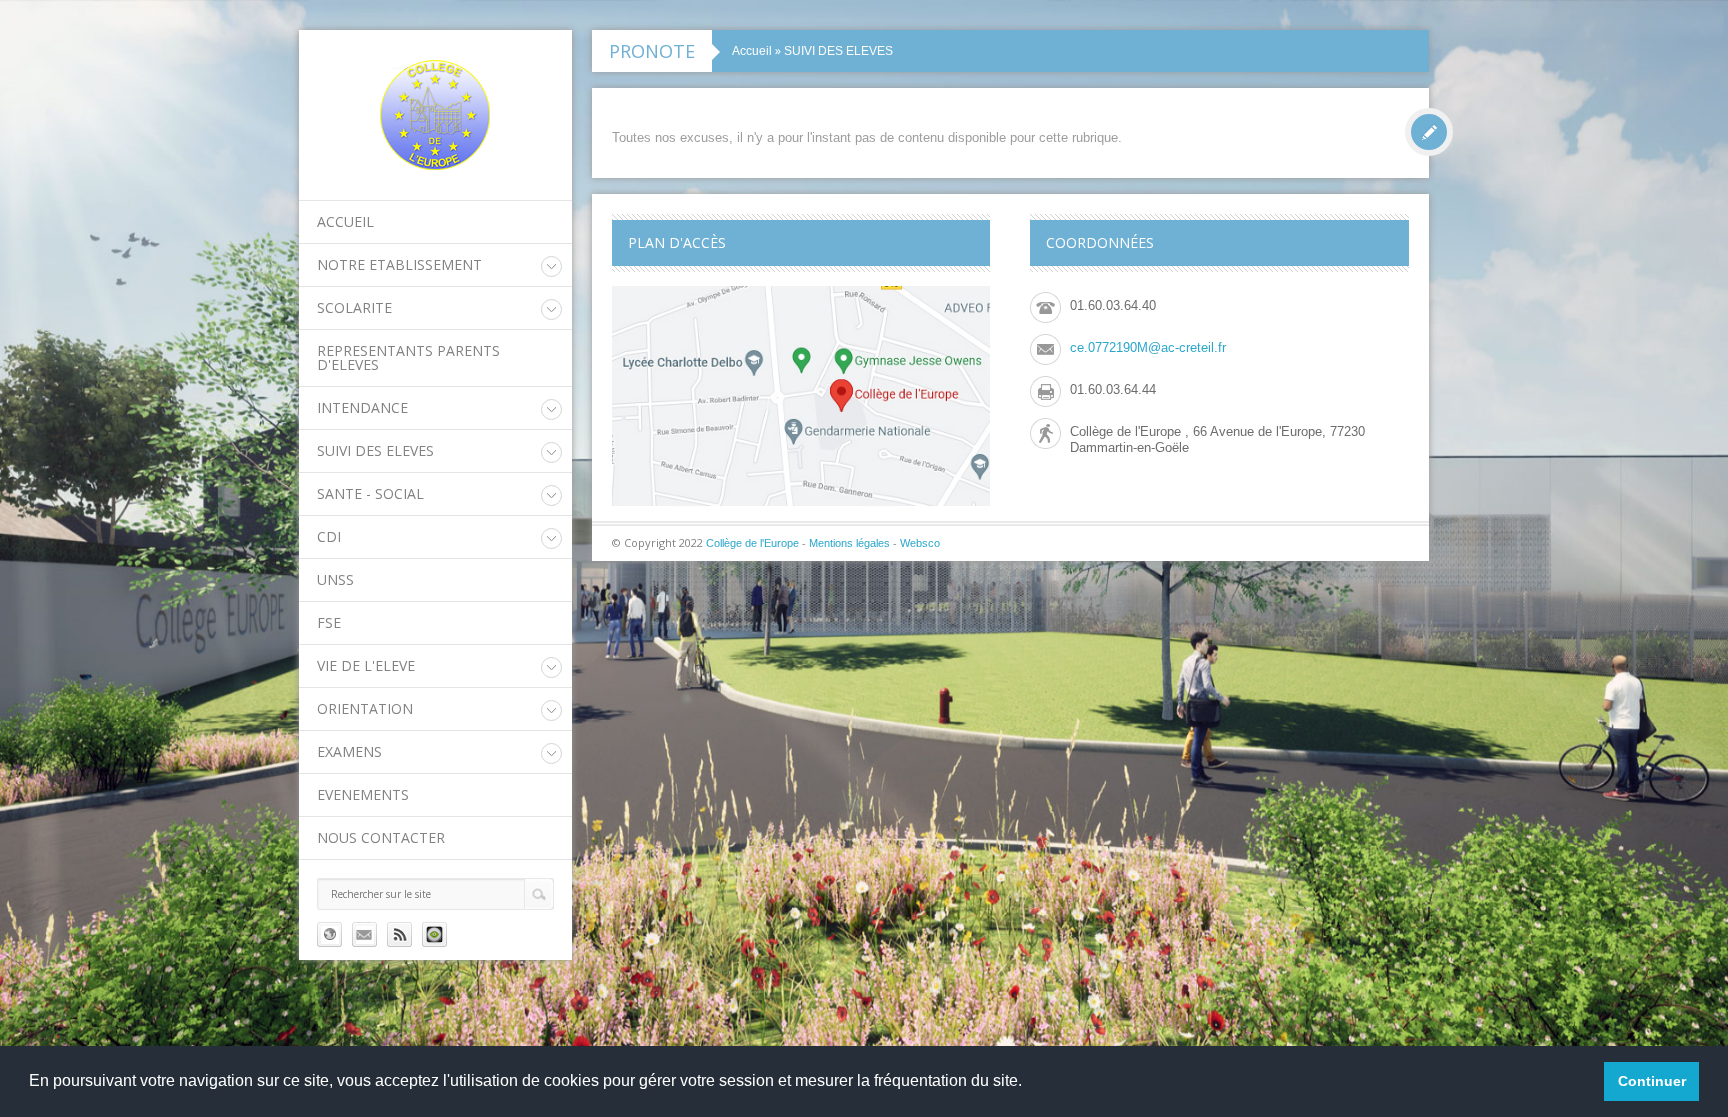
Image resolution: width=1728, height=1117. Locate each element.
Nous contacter (381, 837)
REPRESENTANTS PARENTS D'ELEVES (408, 357)
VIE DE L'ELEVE (366, 665)
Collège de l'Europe (754, 543)
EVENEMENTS (363, 794)
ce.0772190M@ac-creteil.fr (1148, 347)
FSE (329, 622)
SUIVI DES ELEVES (375, 450)
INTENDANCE (362, 407)
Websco (920, 543)
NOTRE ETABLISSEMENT (399, 264)
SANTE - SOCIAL (370, 493)
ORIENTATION (365, 708)
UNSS (335, 579)
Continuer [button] (1652, 1081)
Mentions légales (849, 543)
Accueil (345, 221)
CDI (329, 536)
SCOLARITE (354, 307)
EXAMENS (349, 751)
